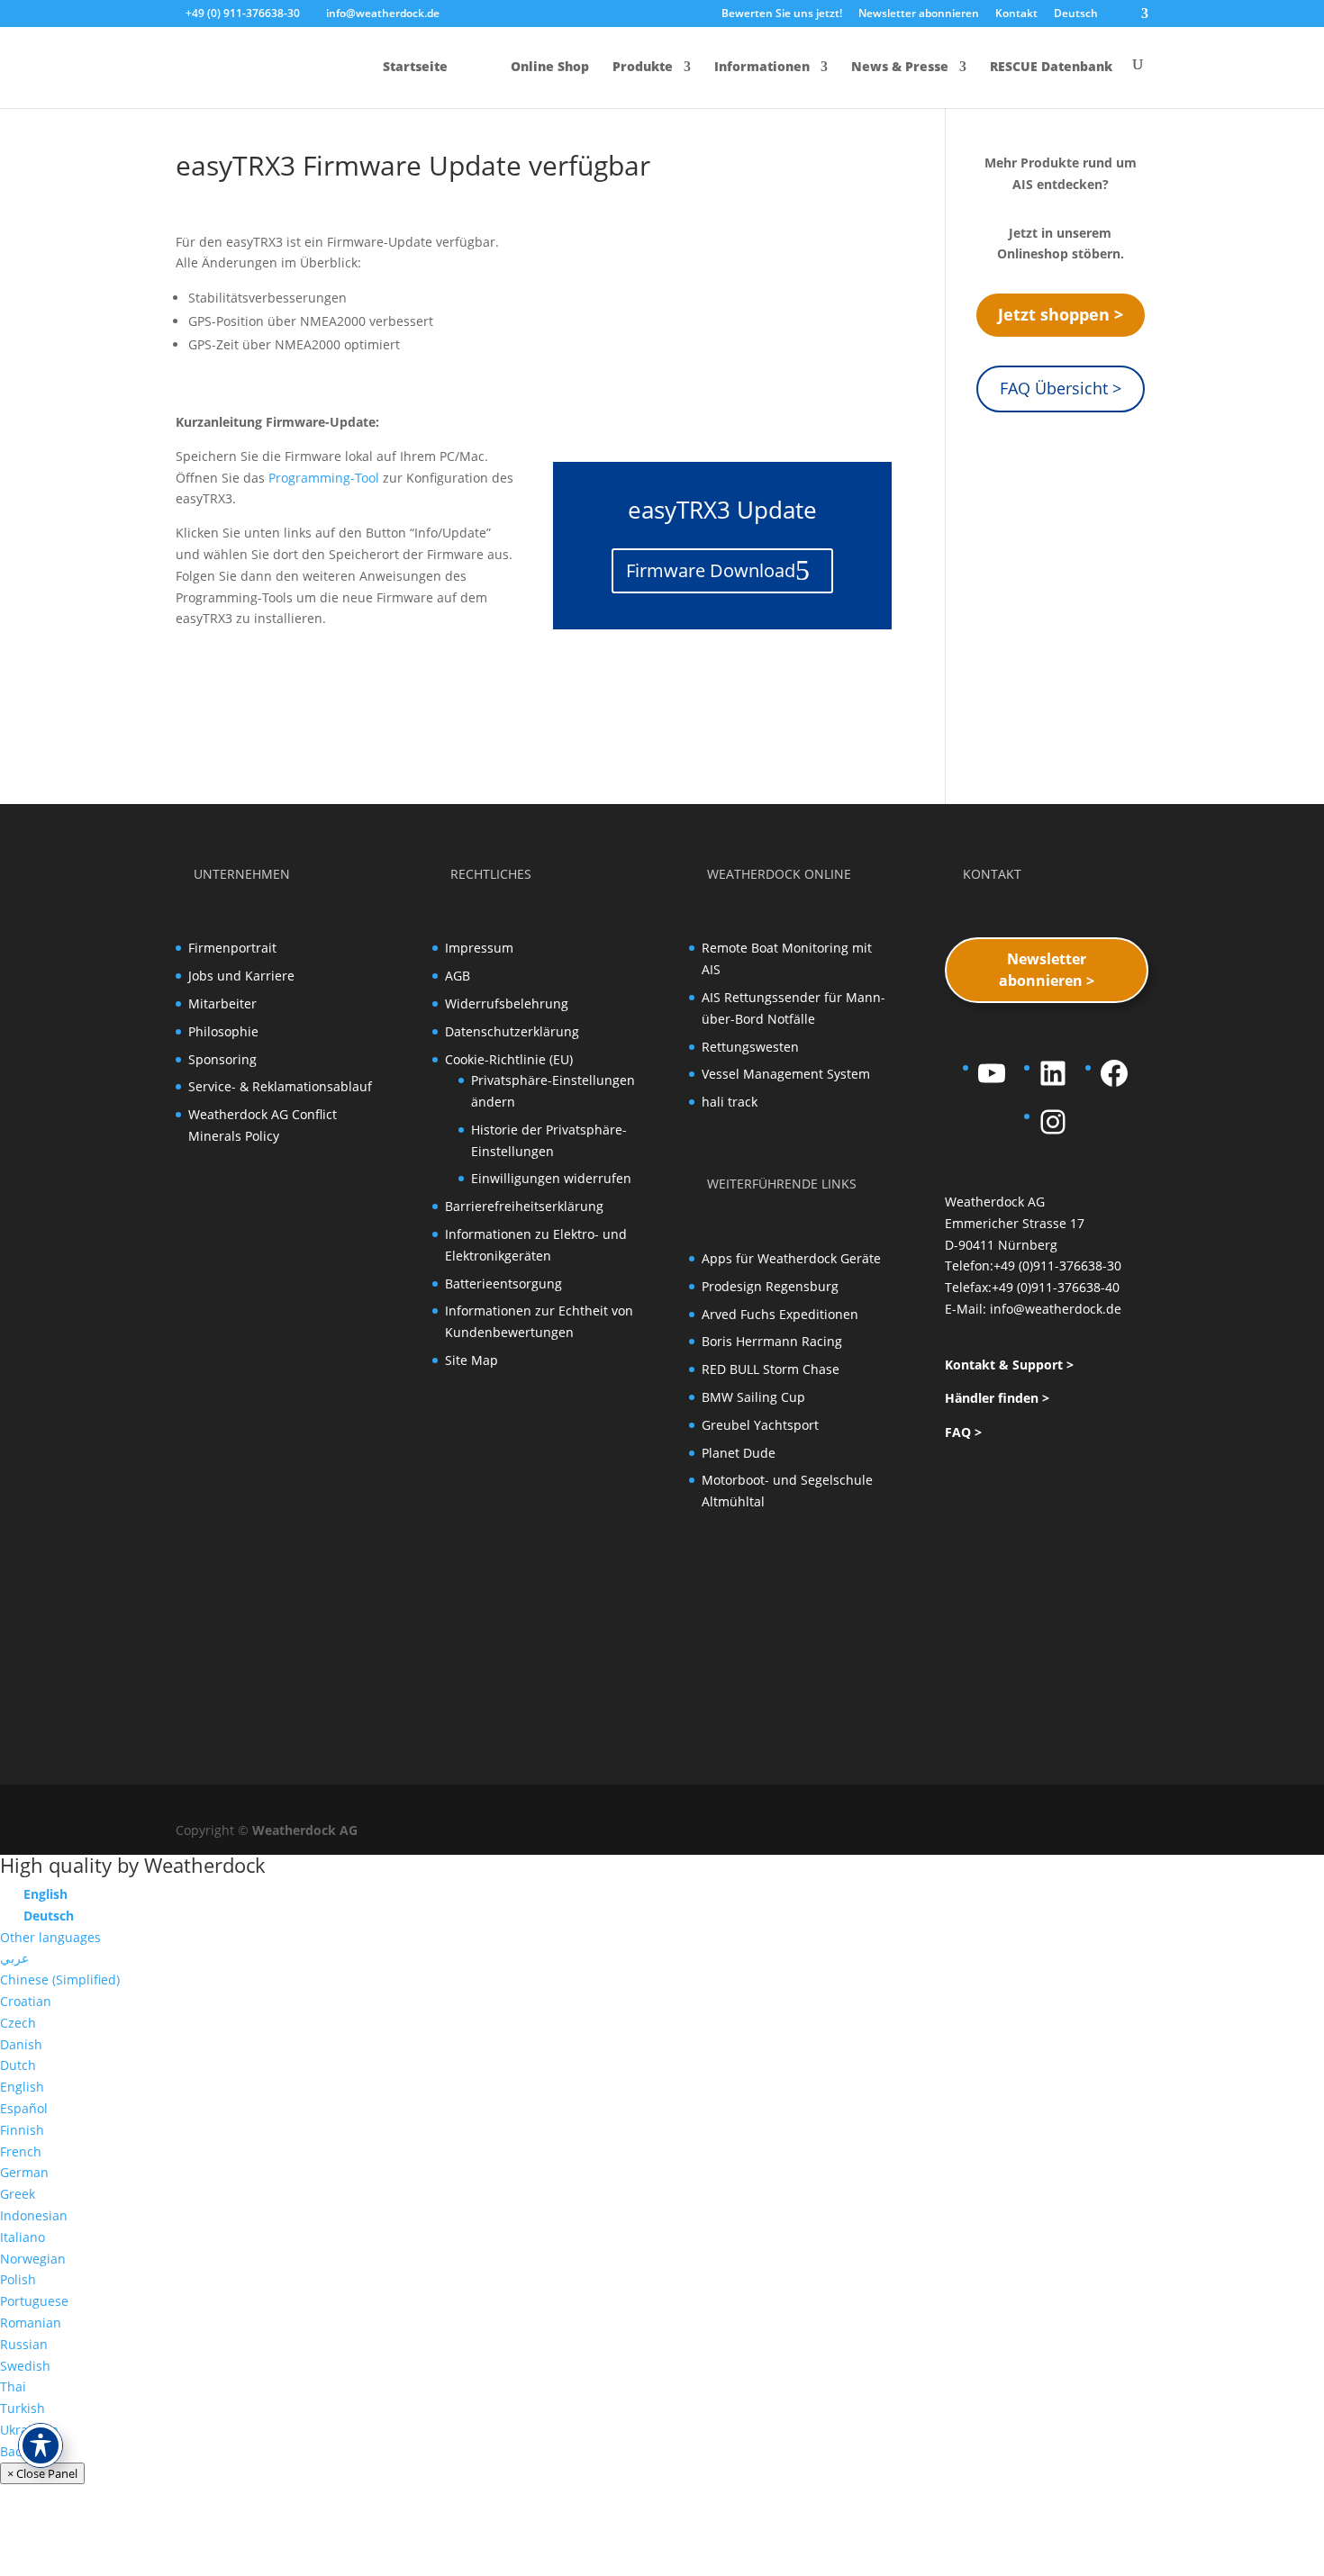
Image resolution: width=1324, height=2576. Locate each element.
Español (24, 2108)
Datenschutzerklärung (512, 1031)
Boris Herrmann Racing (772, 1341)
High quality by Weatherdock (133, 1865)
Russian (24, 2344)
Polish (18, 2279)
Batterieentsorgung (503, 1283)
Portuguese (34, 2301)
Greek (18, 2194)
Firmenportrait (232, 948)
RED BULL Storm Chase (771, 1369)
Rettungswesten (750, 1047)
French (21, 2151)
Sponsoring (222, 1059)
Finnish (22, 2130)
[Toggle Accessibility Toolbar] (41, 2445)
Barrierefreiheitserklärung (524, 1206)
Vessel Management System (786, 1074)
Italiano (23, 2237)
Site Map (472, 1360)
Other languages (50, 1937)
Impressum (479, 948)
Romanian (31, 2323)
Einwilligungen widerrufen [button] (551, 1178)
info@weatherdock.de (1056, 1309)
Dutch (18, 2065)
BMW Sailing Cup (753, 1397)
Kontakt (1016, 14)
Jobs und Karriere (241, 976)
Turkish (23, 2408)
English (22, 2087)
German (24, 2172)
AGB (458, 976)
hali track (730, 1102)
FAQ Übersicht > (1061, 388)
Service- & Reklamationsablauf (280, 1086)
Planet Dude (739, 1453)
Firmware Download (711, 570)
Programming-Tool (324, 478)
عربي (14, 1958)
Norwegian (33, 2259)
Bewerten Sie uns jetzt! (782, 14)
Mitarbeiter (222, 1003)
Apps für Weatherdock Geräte (791, 1258)
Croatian (26, 2001)
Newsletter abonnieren (919, 14)
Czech (18, 2023)
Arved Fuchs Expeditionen (780, 1314)
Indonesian (34, 2215)
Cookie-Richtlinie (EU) (509, 1059)
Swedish (25, 2366)
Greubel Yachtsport (760, 1425)
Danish (21, 2044)
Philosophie (223, 1031)
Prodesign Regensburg (770, 1286)
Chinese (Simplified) (60, 1979)
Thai (13, 2386)
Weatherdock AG (305, 1830)
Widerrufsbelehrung (507, 1003)
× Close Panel (42, 2473)
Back (14, 2451)
